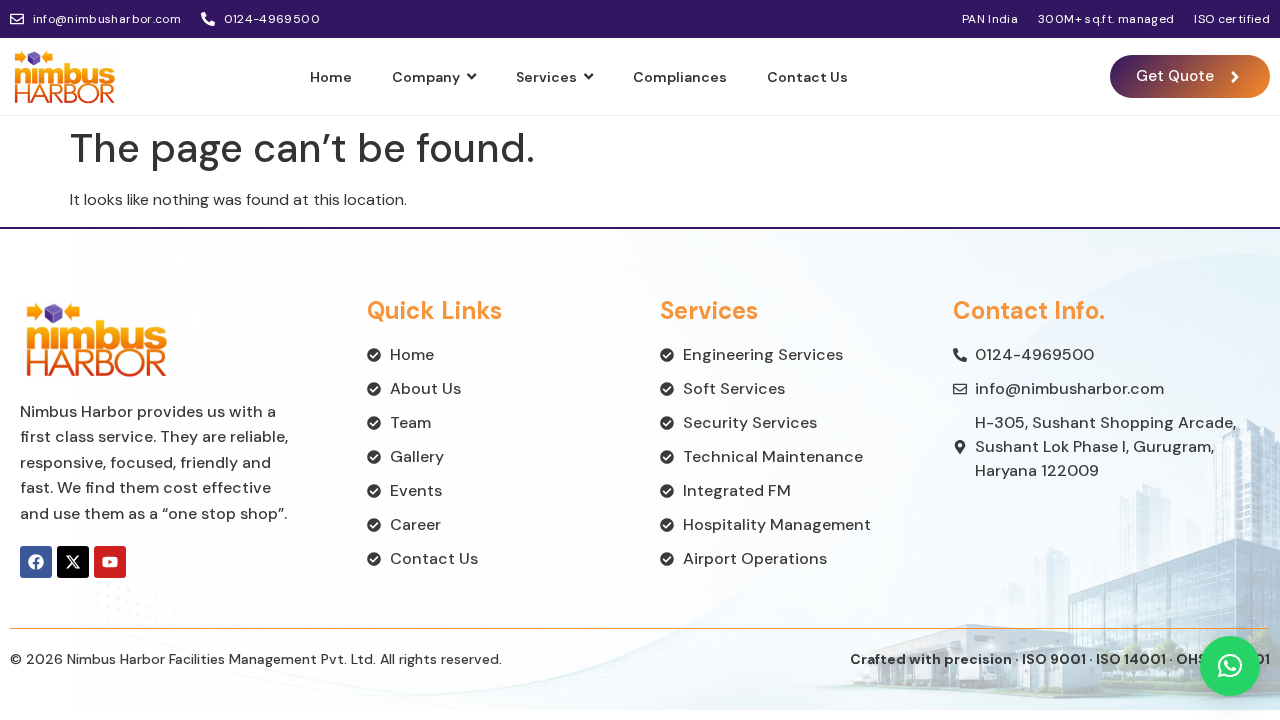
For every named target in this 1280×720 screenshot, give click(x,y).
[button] (1230, 666)
